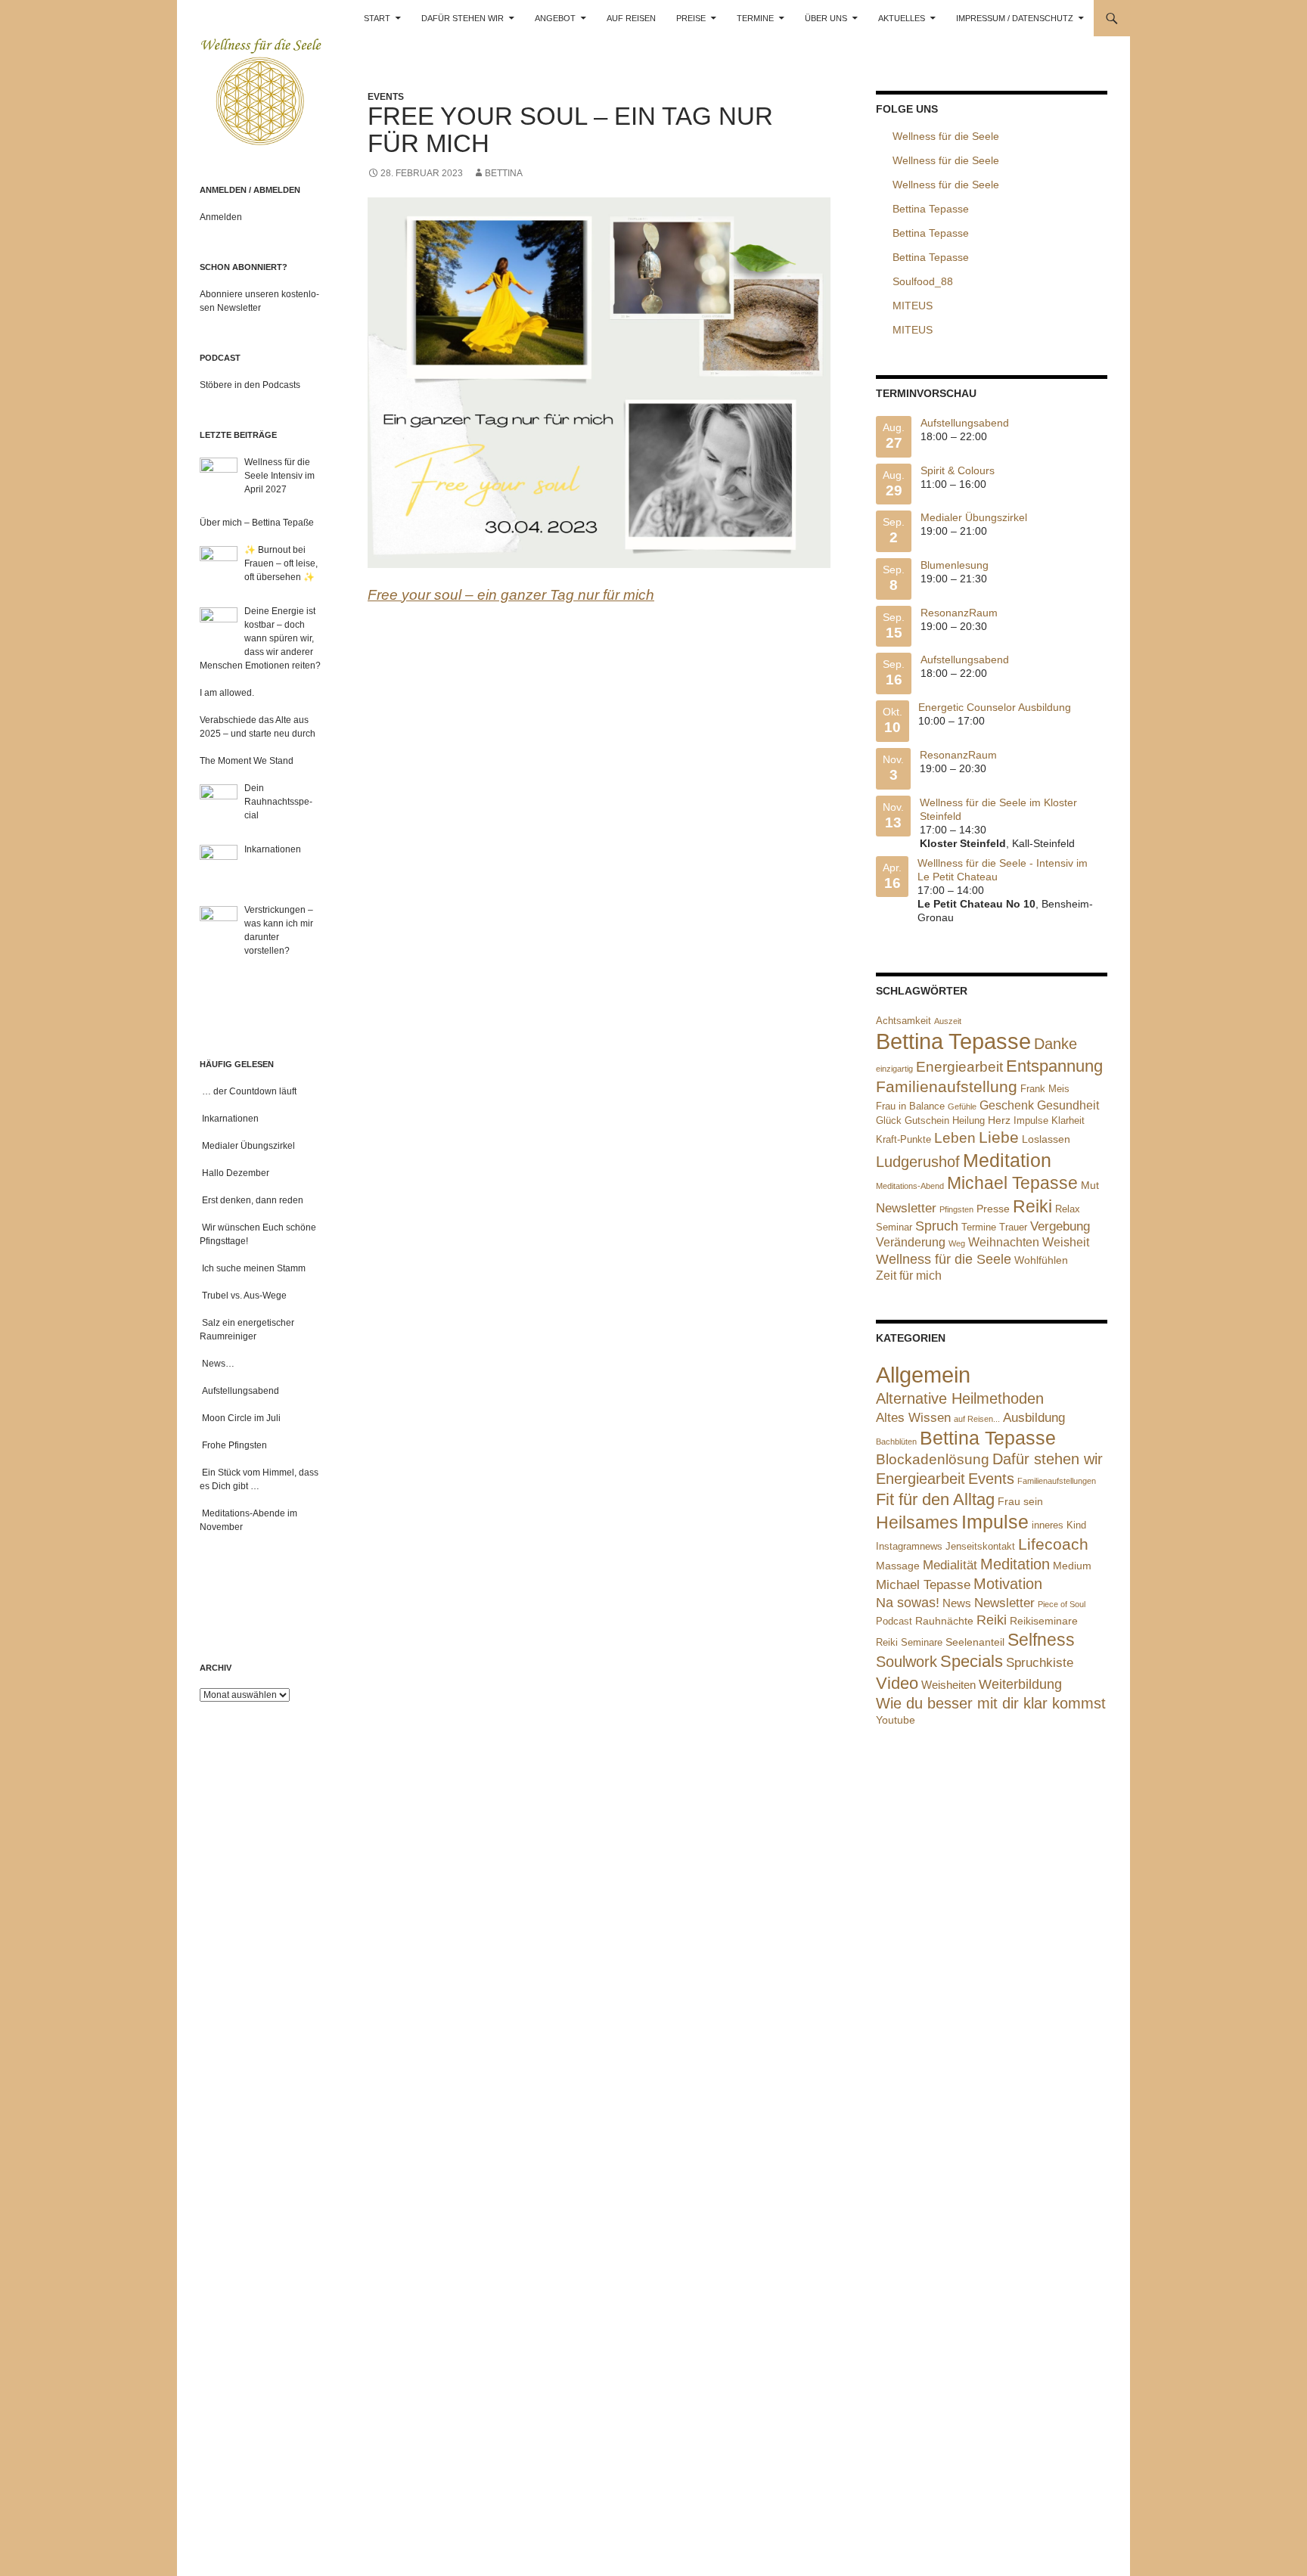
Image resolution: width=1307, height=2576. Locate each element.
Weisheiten (948, 1685)
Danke (1056, 1044)
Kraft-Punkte (903, 1139)
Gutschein (927, 1120)
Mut (1090, 1185)
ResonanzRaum (959, 613)
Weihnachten (1004, 1242)
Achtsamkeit (903, 1021)
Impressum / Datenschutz (1015, 18)
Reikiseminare (1044, 1621)
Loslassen (1046, 1139)
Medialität (950, 1565)
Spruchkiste (1040, 1663)
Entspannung (1054, 1066)
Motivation (1008, 1584)
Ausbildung (1034, 1418)
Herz (999, 1120)
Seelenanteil (975, 1642)
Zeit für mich (909, 1276)
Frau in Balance (910, 1106)
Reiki (1032, 1206)
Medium (1072, 1566)
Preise (691, 18)
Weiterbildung (1020, 1684)
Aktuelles (902, 18)
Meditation (1007, 1160)
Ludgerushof (918, 1162)
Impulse (1031, 1120)
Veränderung (911, 1242)
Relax (1068, 1209)
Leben (955, 1138)
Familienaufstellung (947, 1087)
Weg (957, 1243)
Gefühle (962, 1106)
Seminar (894, 1227)
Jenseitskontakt (980, 1547)
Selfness (1041, 1640)
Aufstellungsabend (965, 423)
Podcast (894, 1621)
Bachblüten (896, 1442)
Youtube (896, 1720)
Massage (898, 1566)
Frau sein (1020, 1501)
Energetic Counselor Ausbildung (995, 707)
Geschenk (1007, 1105)
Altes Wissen (913, 1417)
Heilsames (917, 1523)
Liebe (999, 1137)
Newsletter (906, 1208)
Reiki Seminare (909, 1642)
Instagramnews (909, 1546)
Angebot (555, 18)
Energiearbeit (959, 1067)
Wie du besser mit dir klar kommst (991, 1703)
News (957, 1603)
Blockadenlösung (933, 1459)
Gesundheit (1068, 1105)
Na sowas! (908, 1603)
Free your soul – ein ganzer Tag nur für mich (511, 595)
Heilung (969, 1120)
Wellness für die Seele (944, 1259)
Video (897, 1683)
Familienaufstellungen (1057, 1481)
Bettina (504, 173)
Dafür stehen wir (463, 18)
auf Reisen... (977, 1419)
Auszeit (948, 1021)
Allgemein (923, 1375)
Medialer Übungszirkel (974, 517)
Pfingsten (956, 1209)
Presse (993, 1209)
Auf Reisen (631, 18)
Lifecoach (1053, 1544)
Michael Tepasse (1012, 1183)
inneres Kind (1059, 1525)
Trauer (1013, 1227)
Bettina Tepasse (953, 1041)
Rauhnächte (944, 1621)
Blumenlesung (955, 565)
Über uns (826, 18)
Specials (972, 1661)
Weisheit (1066, 1242)
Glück (889, 1120)
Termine (755, 18)
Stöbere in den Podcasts (250, 385)
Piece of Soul (1062, 1604)
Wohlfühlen (1041, 1260)
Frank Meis (1045, 1089)
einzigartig (894, 1069)
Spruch (937, 1226)
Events (386, 97)
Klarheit (1068, 1120)
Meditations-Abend (910, 1186)
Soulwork (907, 1662)
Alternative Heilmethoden (960, 1398)
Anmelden (221, 217)
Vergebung (1060, 1226)
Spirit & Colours (958, 470)
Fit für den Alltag (935, 1499)
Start (377, 18)
